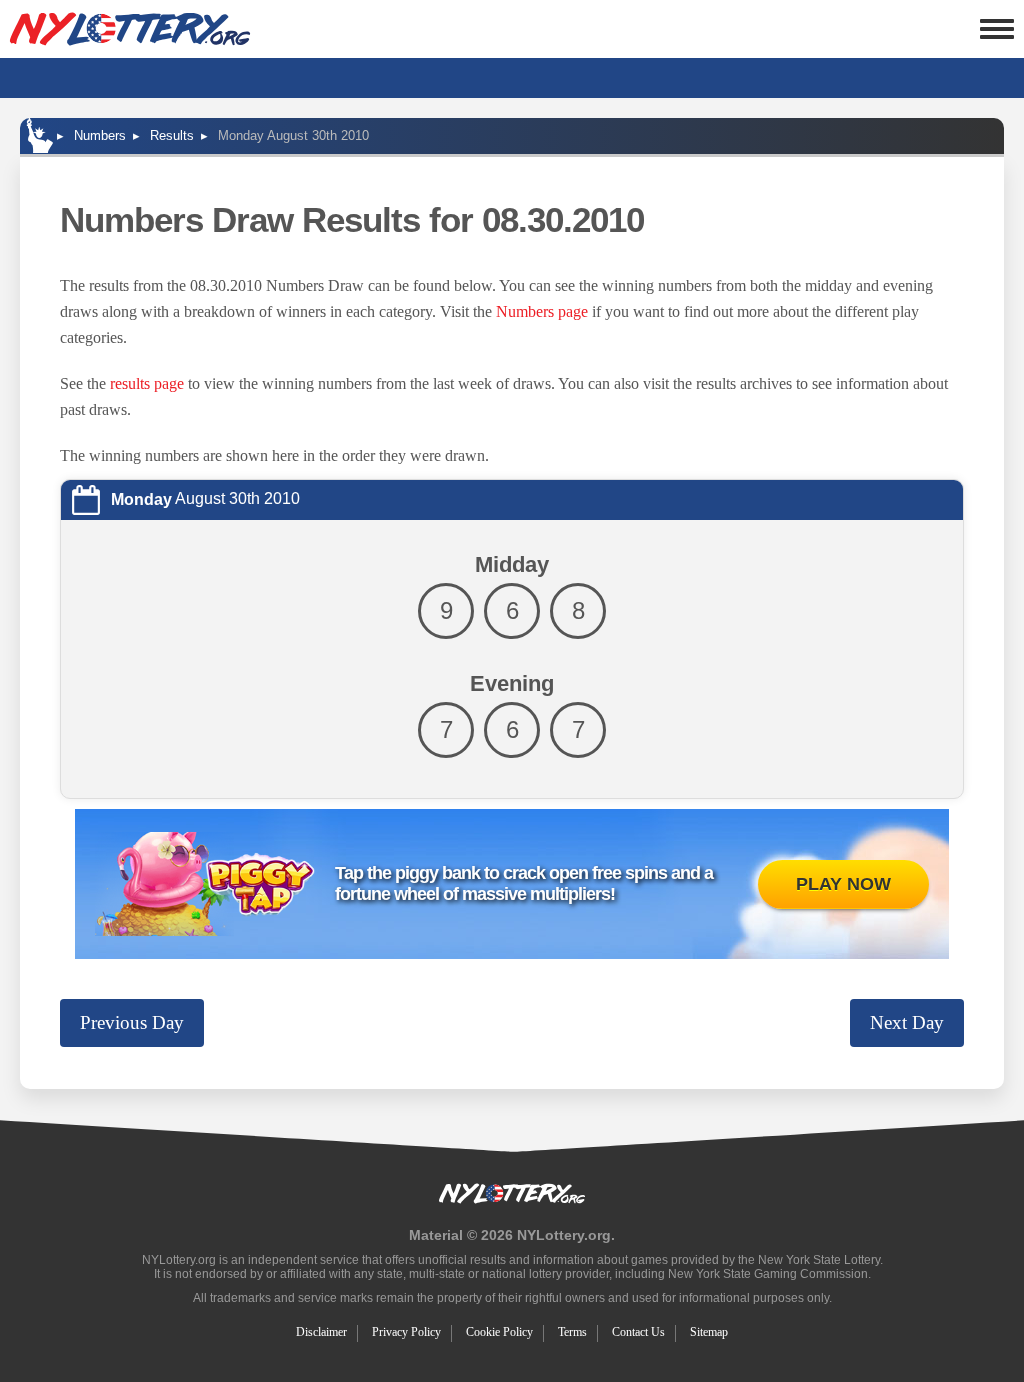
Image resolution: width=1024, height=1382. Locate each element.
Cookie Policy (499, 1332)
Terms (572, 1332)
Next (907, 1022)
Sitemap (709, 1332)
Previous (132, 1022)
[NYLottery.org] (130, 29)
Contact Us (638, 1332)
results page (147, 383)
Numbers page (542, 311)
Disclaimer (321, 1332)
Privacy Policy (406, 1332)
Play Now (843, 884)
